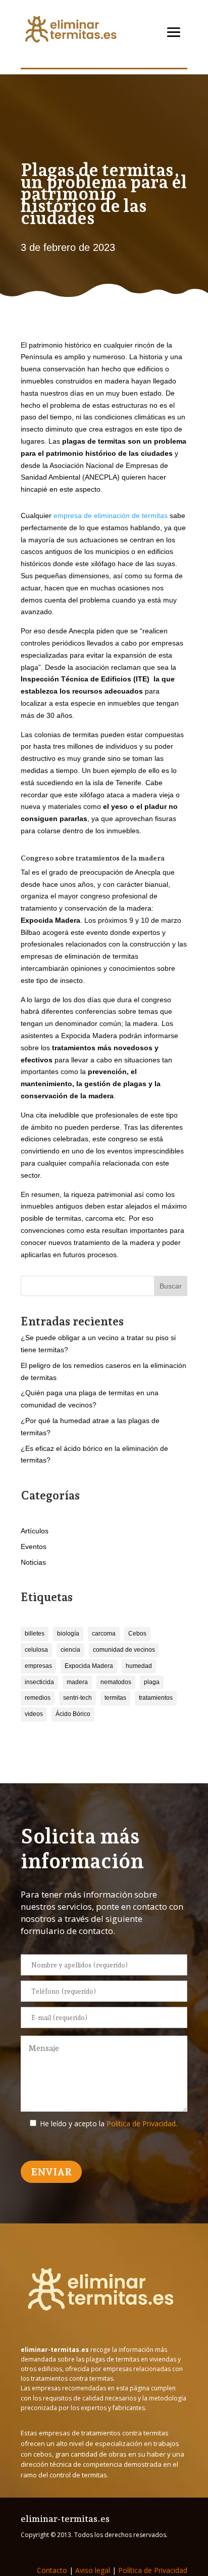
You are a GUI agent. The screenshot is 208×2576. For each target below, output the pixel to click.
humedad (139, 1666)
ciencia (70, 1650)
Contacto (52, 2570)
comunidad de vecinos (124, 1650)
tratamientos (156, 1698)
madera (77, 1682)
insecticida (39, 1682)
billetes (35, 1634)
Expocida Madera (89, 1666)
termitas (115, 1698)
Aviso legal (93, 2570)
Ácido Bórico (73, 1714)
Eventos (34, 1547)
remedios (38, 1698)
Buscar (171, 1286)
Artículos (35, 1531)
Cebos (137, 1634)
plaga (152, 1682)
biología (68, 1634)
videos (34, 1714)
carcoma (104, 1634)
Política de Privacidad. (142, 2123)
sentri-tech (77, 1698)
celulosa (36, 1650)
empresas (38, 1666)
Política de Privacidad (153, 2570)
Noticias (33, 1562)
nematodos (116, 1682)
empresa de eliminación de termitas (111, 516)
